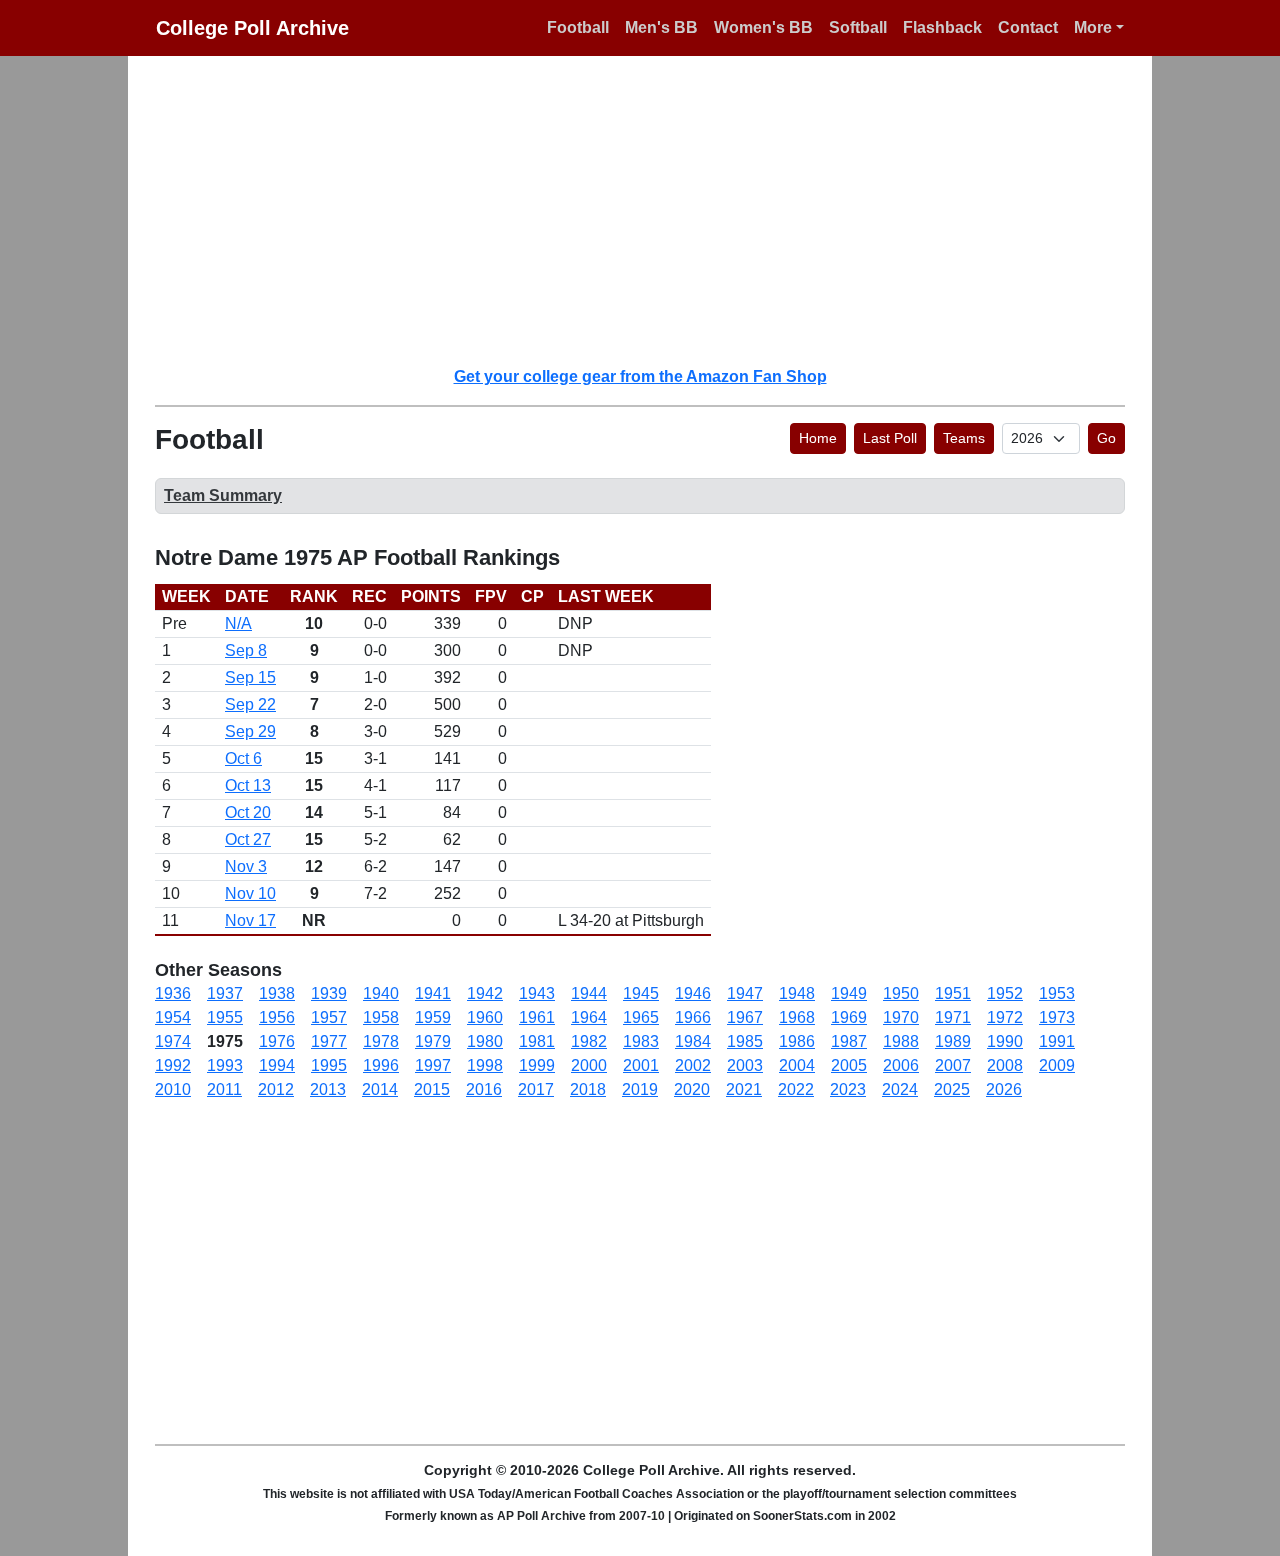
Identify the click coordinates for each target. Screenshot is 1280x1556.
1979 (433, 1041)
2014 (380, 1089)
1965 (641, 1017)
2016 (484, 1089)
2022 (796, 1089)
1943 (537, 993)
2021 (744, 1089)
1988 (901, 1041)
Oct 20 (248, 812)
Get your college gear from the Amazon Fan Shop (640, 376)
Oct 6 (243, 758)
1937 (225, 993)
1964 (589, 1017)
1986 (797, 1041)
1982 (589, 1041)
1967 (745, 1017)
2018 (588, 1089)
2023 (848, 1089)
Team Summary (223, 495)
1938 (277, 993)
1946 (693, 993)
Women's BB (763, 27)
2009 (1057, 1065)
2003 (745, 1065)
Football (578, 27)
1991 (1057, 1041)
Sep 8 (246, 650)
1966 (693, 1017)
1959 (433, 1017)
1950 (901, 993)
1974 (173, 1041)
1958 (381, 1017)
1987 (849, 1041)
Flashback (942, 27)
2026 (1004, 1089)
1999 (537, 1065)
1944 (589, 993)
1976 (277, 1041)
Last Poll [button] (890, 438)
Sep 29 (250, 731)
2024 (900, 1089)
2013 (328, 1089)
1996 (381, 1065)
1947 (745, 993)
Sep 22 (250, 704)
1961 (537, 1017)
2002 (693, 1065)
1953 (1057, 993)
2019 (640, 1089)
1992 (173, 1065)
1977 (329, 1041)
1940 (381, 993)
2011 (224, 1089)
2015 (432, 1089)
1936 (173, 993)
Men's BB (661, 27)
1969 (849, 1017)
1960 (485, 1017)
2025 (952, 1089)
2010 (173, 1089)
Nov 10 (250, 893)
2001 (641, 1065)
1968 (797, 1017)
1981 (537, 1041)
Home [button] (818, 438)
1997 (433, 1065)
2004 (797, 1065)
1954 (173, 1017)
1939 (329, 993)
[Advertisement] (652, 210)
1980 (485, 1041)
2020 (692, 1089)
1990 (1005, 1041)
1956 (277, 1017)
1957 (329, 1017)
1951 (953, 993)
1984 (693, 1041)
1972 (1005, 1017)
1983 (641, 1041)
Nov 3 (246, 866)
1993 (225, 1065)
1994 (277, 1065)
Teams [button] (964, 438)
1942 (485, 993)
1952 (1005, 993)
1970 (901, 1017)
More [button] (1093, 27)
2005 (849, 1065)
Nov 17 (250, 920)
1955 (225, 1017)
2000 (589, 1065)
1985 (745, 1041)
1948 (797, 993)
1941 (433, 993)
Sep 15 (250, 677)
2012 (276, 1089)
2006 (901, 1065)
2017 (536, 1089)
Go (1106, 438)
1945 (641, 993)
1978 (381, 1041)
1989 (953, 1041)
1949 (849, 993)
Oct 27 (248, 839)
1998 (485, 1065)
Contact (1028, 27)
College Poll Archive (252, 28)
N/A (238, 623)
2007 (953, 1065)
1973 (1057, 1017)
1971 (953, 1017)
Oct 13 (248, 785)
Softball (858, 27)
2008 (1005, 1065)
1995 (329, 1065)
